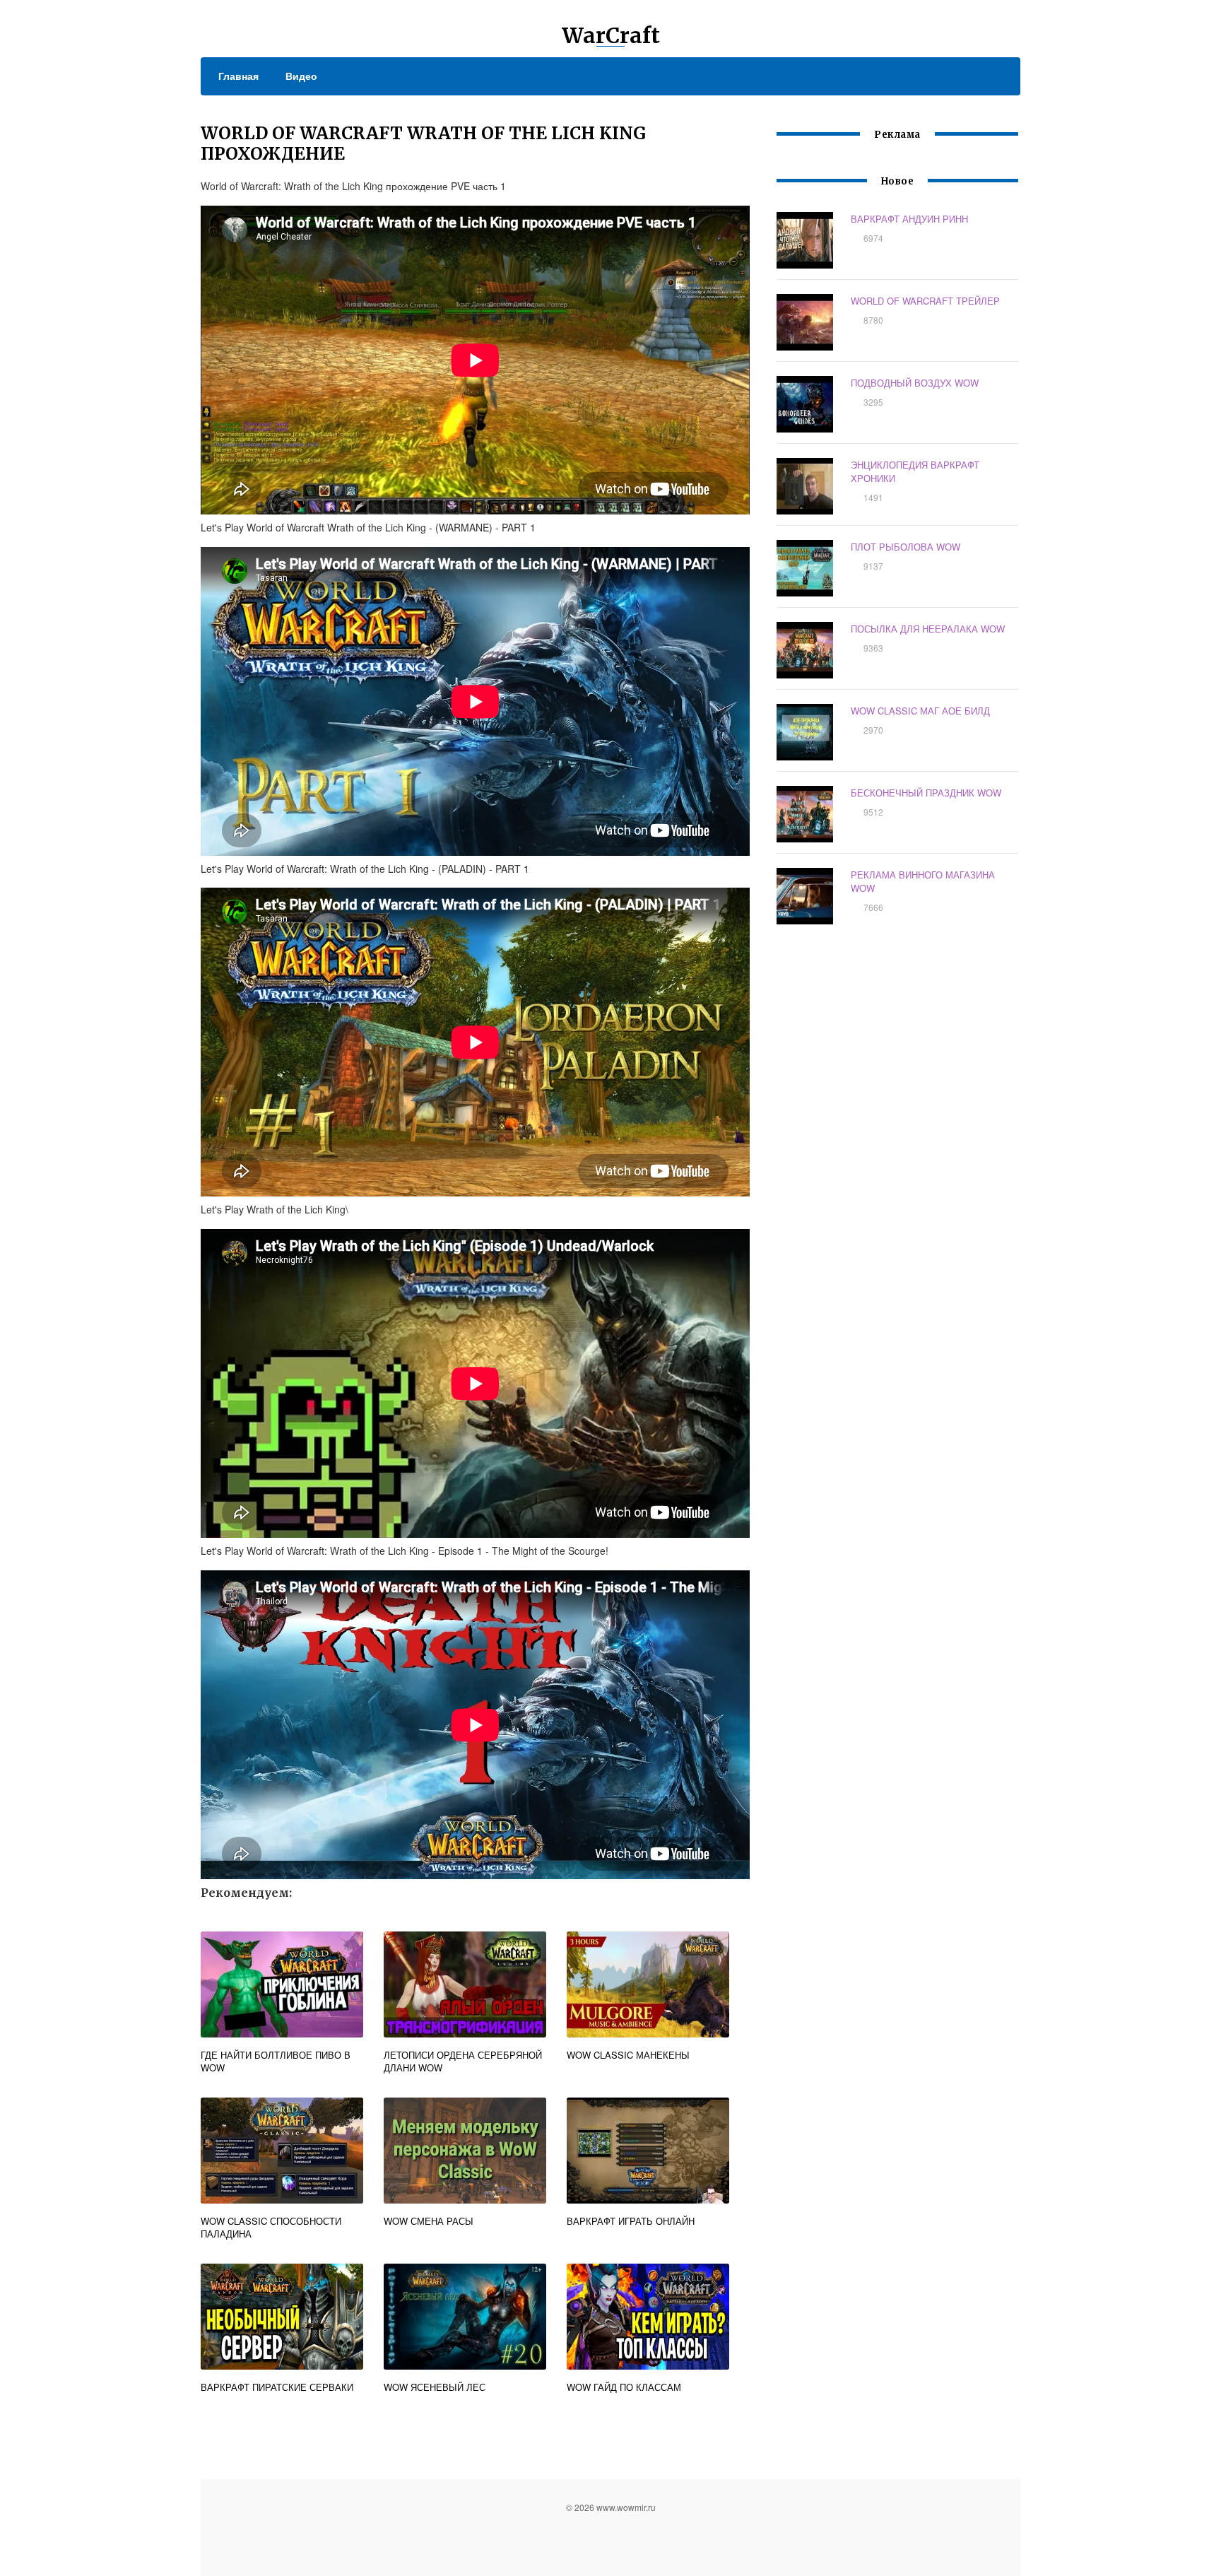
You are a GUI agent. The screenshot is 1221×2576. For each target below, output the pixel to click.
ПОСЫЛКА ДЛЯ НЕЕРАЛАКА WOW (928, 629)
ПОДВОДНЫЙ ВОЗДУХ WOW (915, 383)
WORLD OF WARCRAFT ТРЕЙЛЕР (925, 301)
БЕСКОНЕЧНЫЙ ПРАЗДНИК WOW (926, 793)
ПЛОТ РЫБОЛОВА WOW (906, 547)
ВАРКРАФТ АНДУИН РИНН (909, 219)
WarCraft (611, 35)
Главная (238, 76)
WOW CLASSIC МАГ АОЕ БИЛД (920, 711)
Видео (301, 76)
